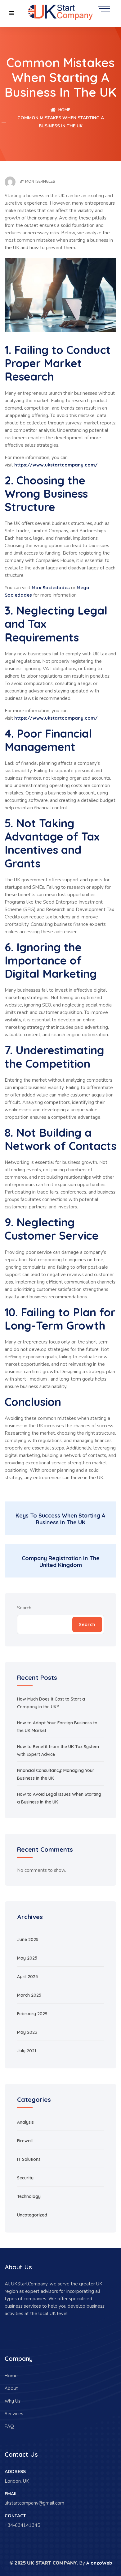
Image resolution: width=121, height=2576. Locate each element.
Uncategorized (32, 2215)
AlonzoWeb (99, 2563)
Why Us (13, 2401)
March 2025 (29, 1995)
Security (25, 2178)
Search (24, 1608)
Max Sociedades (51, 588)
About (11, 2388)
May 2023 (27, 2032)
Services (14, 2414)
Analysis (25, 2122)
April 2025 (27, 1977)
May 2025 (27, 1958)
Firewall (25, 2141)
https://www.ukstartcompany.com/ (56, 465)
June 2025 (28, 1939)
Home (64, 110)
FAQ (9, 2426)
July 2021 (27, 2051)
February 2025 (32, 2014)
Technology (29, 2196)
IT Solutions (29, 2159)
